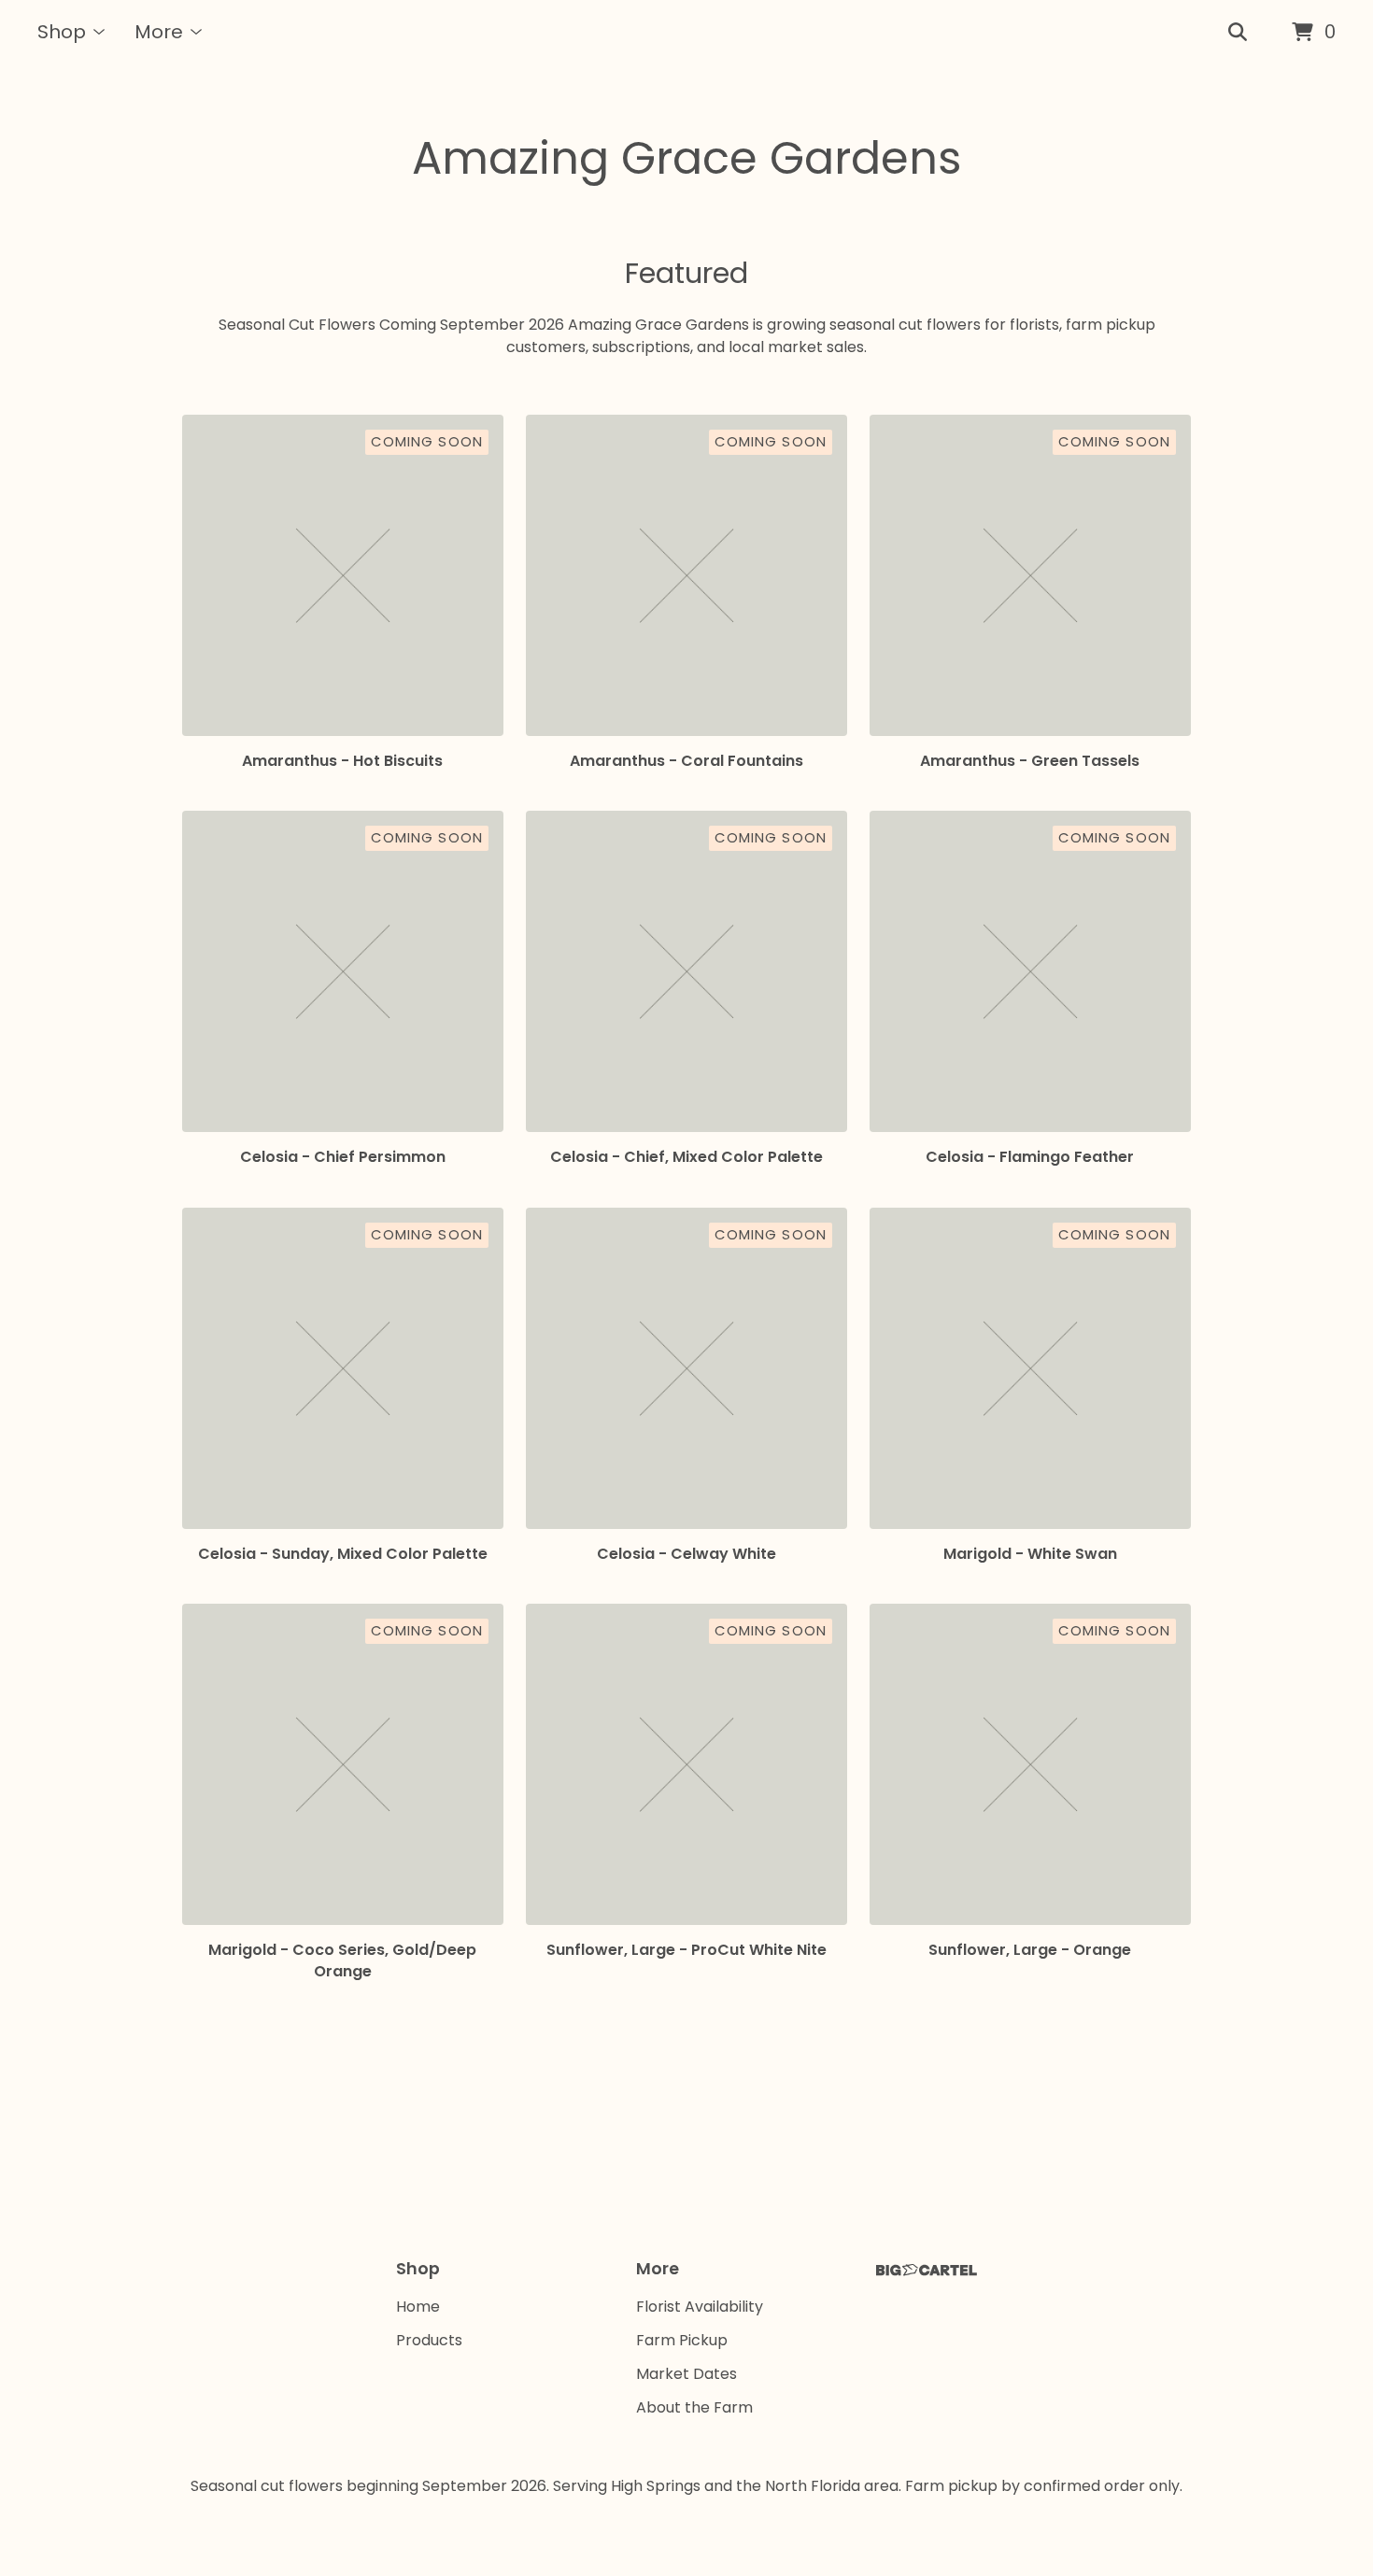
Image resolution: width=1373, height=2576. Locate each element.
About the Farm (694, 2407)
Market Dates (686, 2374)
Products (429, 2340)
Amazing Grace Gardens (687, 158)
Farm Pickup (682, 2340)
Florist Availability (700, 2307)
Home (418, 2307)
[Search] (1238, 33)
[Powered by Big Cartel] (927, 2270)
